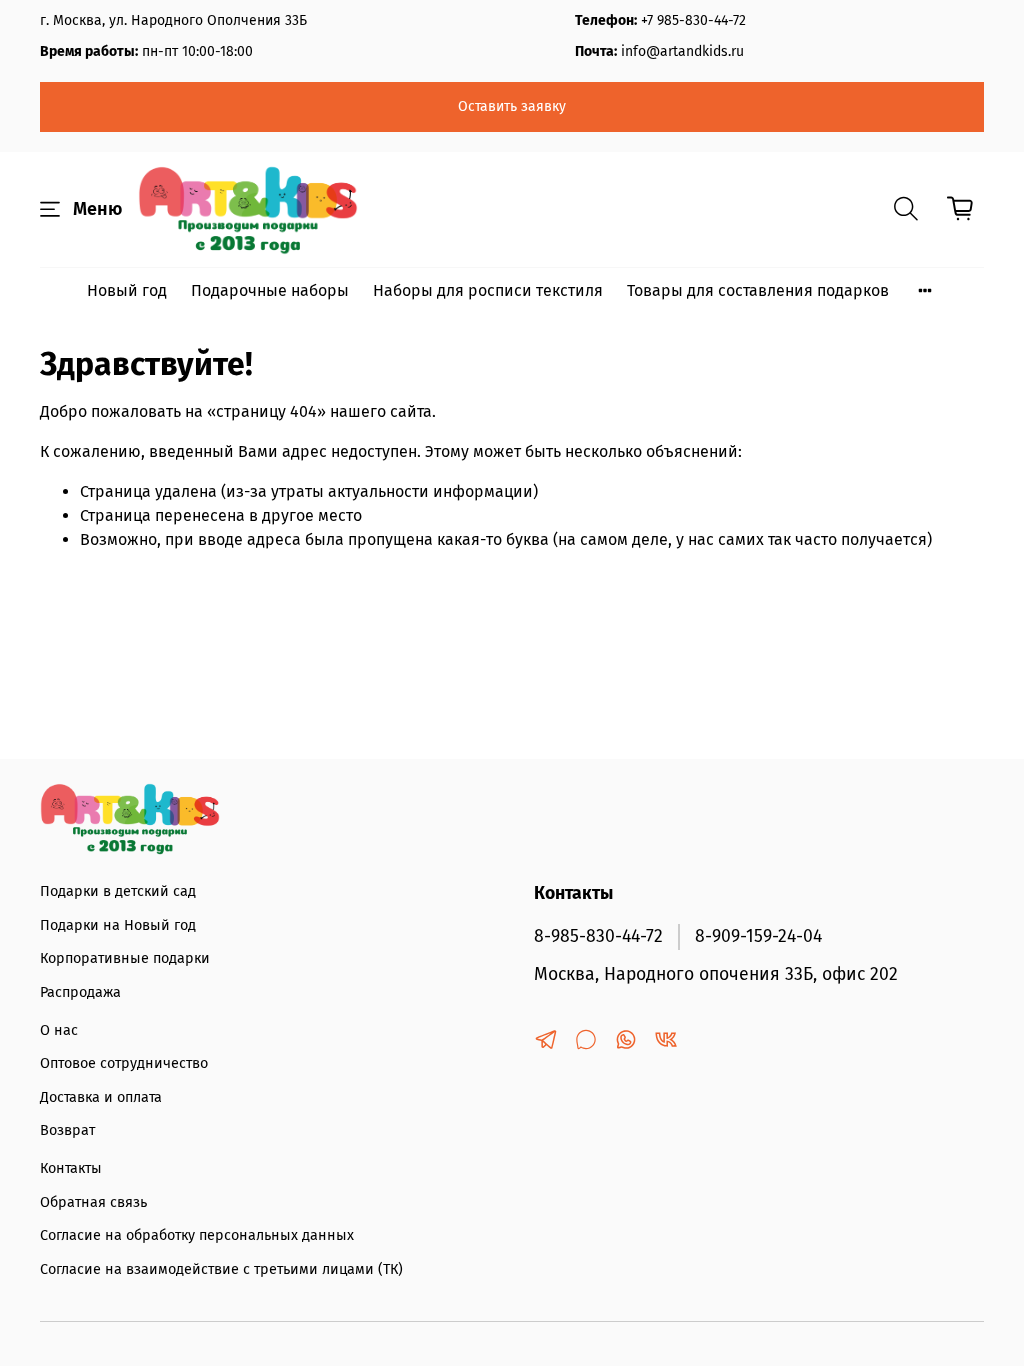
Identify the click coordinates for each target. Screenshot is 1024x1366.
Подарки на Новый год (118, 925)
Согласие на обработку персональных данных (197, 1235)
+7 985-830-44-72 (693, 20)
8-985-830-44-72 (598, 936)
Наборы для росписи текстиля (488, 290)
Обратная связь (93, 1202)
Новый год (127, 290)
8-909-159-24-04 (758, 936)
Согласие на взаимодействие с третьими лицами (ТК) (221, 1269)
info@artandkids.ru (682, 51)
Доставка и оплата (101, 1097)
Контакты (71, 1168)
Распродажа (80, 992)
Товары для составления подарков (758, 290)
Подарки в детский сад (118, 891)
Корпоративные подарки (125, 958)
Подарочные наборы (270, 290)
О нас (59, 1030)
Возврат (67, 1130)
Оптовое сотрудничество (124, 1063)
